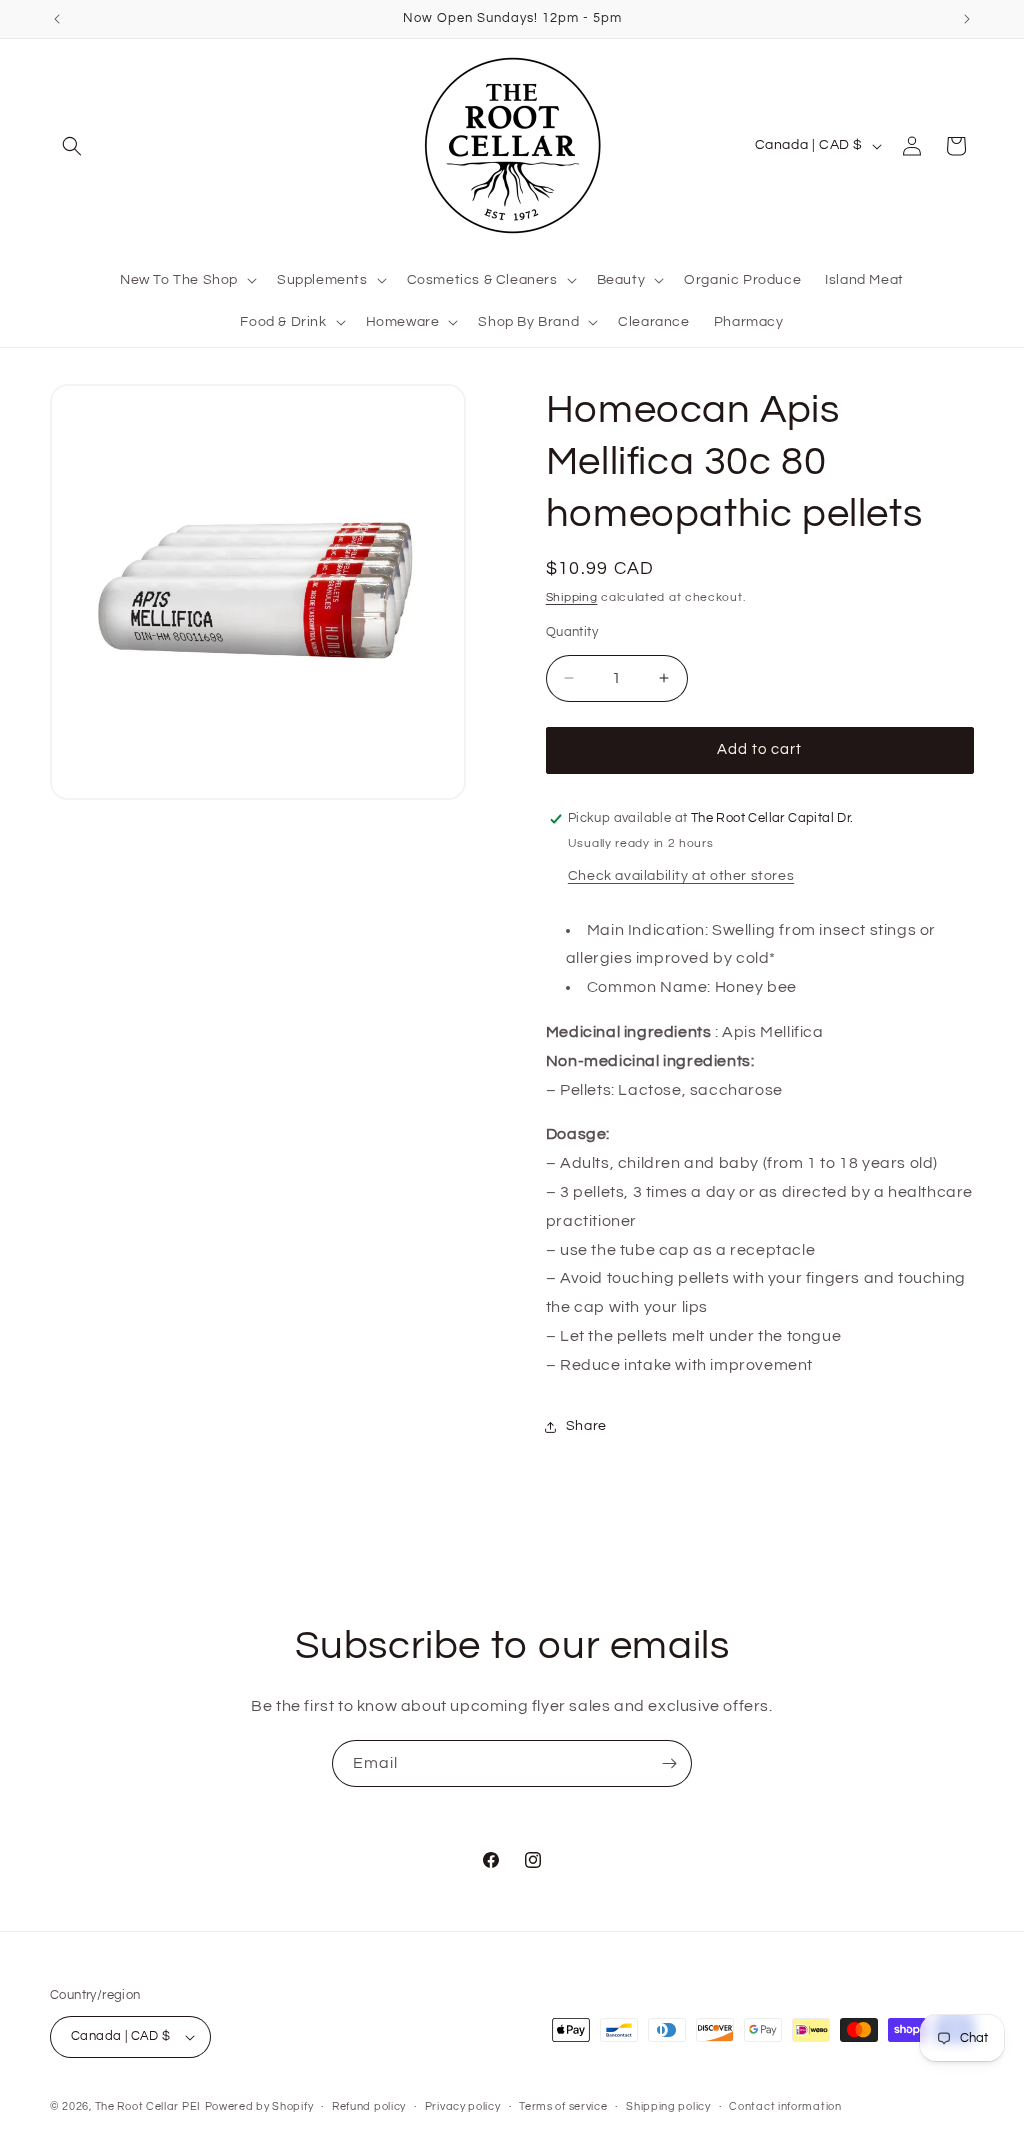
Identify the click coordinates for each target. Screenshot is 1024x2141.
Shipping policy (668, 2106)
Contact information (785, 2106)
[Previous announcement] (57, 19)
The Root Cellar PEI (148, 2106)
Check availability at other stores (681, 876)
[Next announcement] (967, 19)
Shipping (572, 597)
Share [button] (586, 1426)
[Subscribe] (669, 1763)
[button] (72, 146)
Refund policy (369, 2106)
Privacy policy (463, 2106)
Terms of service (563, 2106)
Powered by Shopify (259, 2106)
